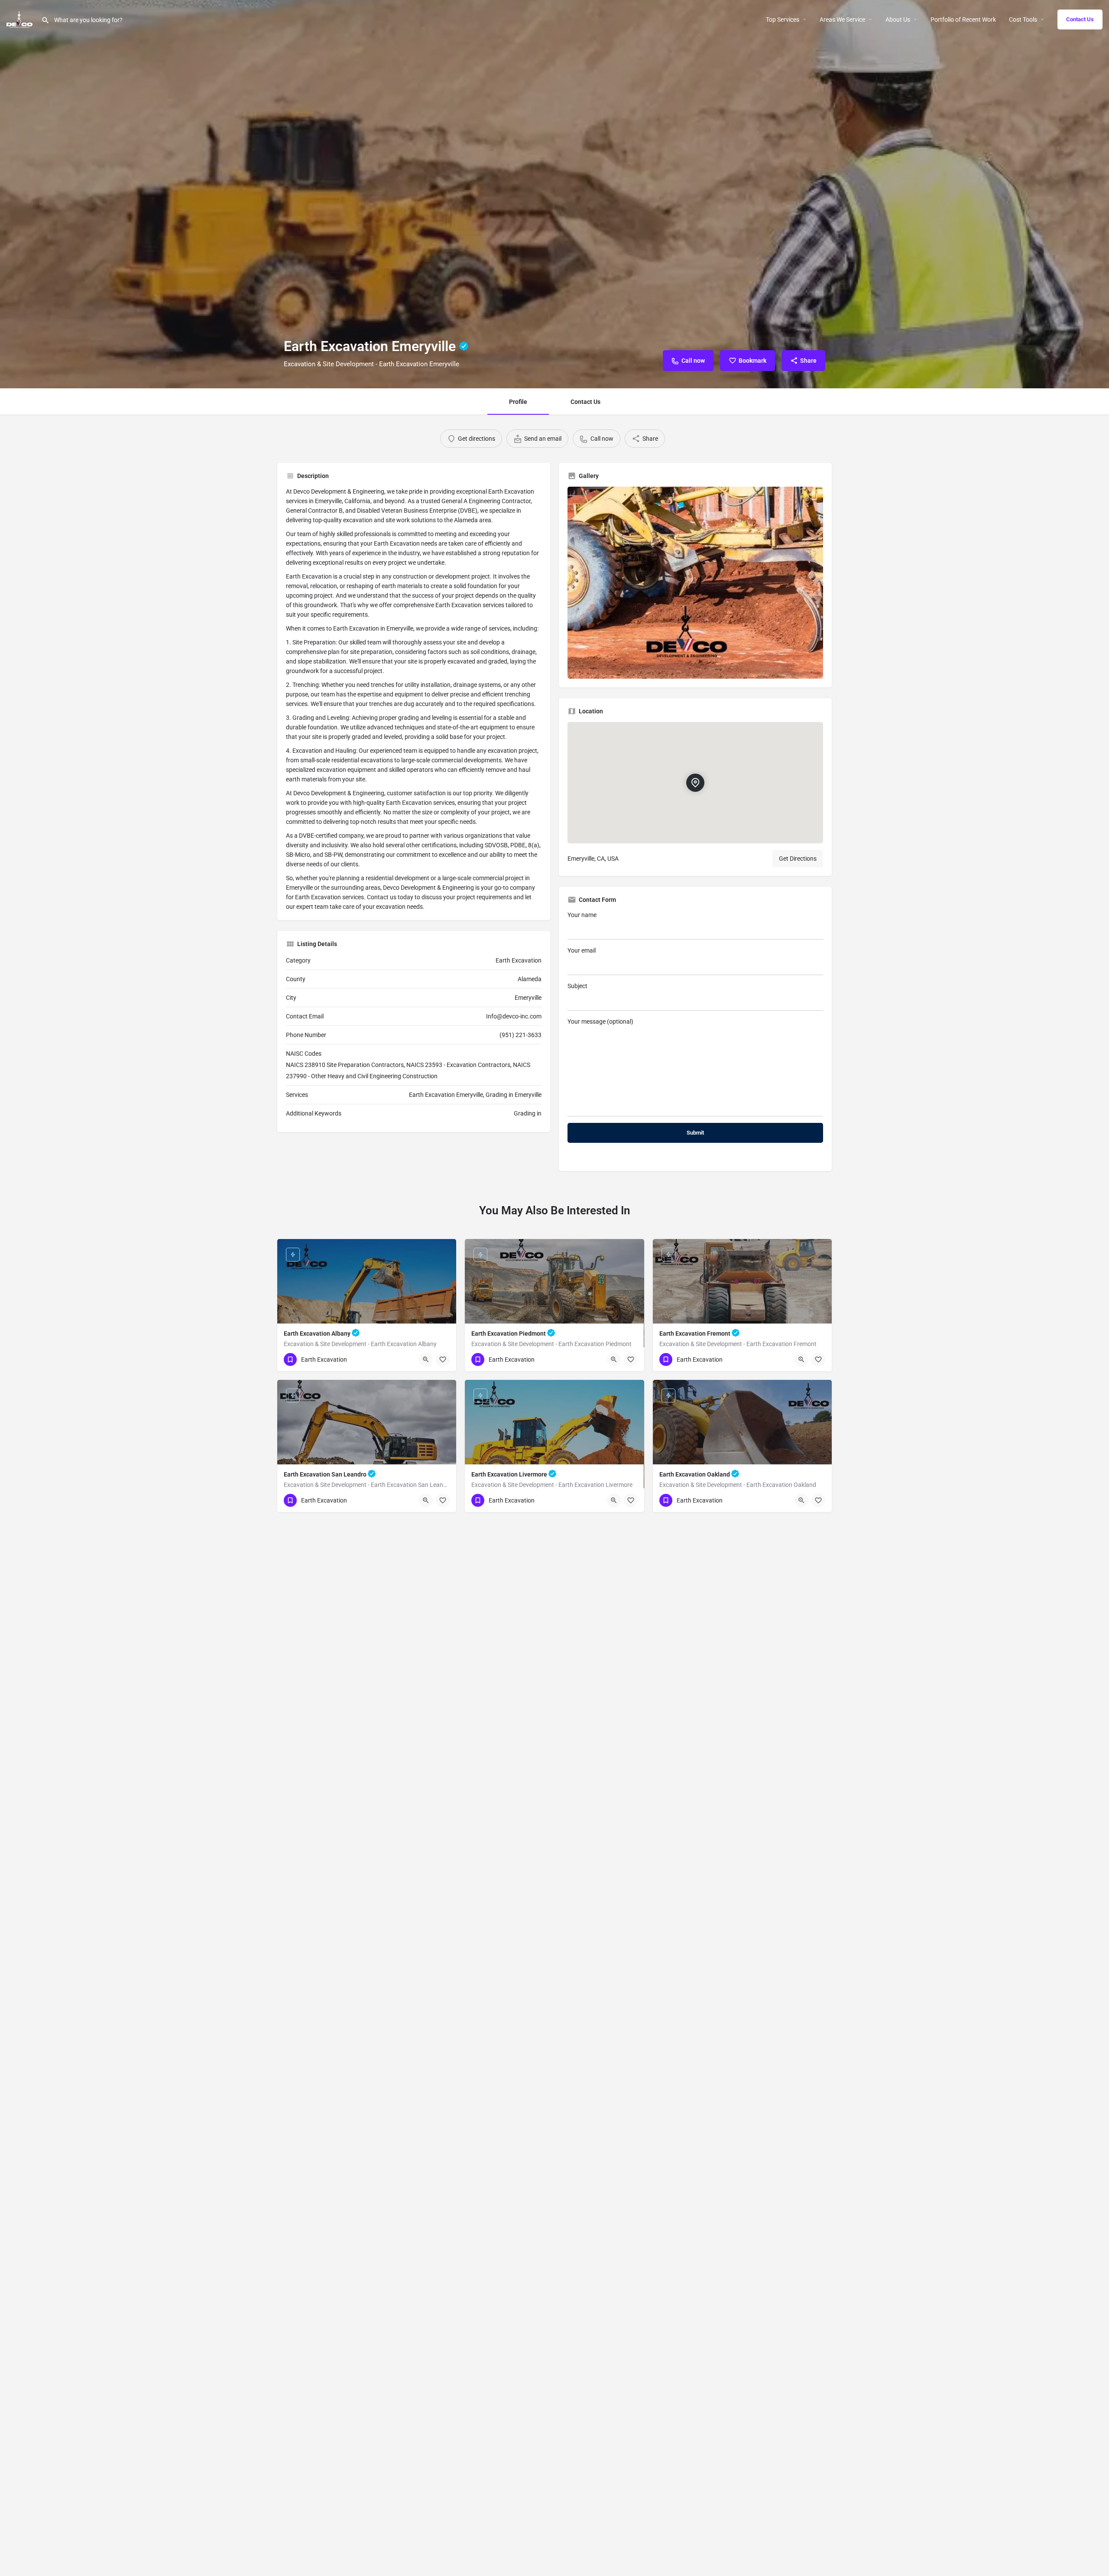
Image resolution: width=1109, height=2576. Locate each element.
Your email (582, 950)
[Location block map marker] (695, 783)
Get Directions (798, 859)
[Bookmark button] (443, 1360)
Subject (577, 986)
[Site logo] (21, 19)
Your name (582, 915)
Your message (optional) (600, 1021)
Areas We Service (842, 20)
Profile (518, 402)
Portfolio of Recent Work (963, 20)
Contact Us (1080, 19)
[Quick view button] (426, 1360)
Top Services (783, 20)
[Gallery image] (695, 583)
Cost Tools (1023, 20)
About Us (898, 20)
